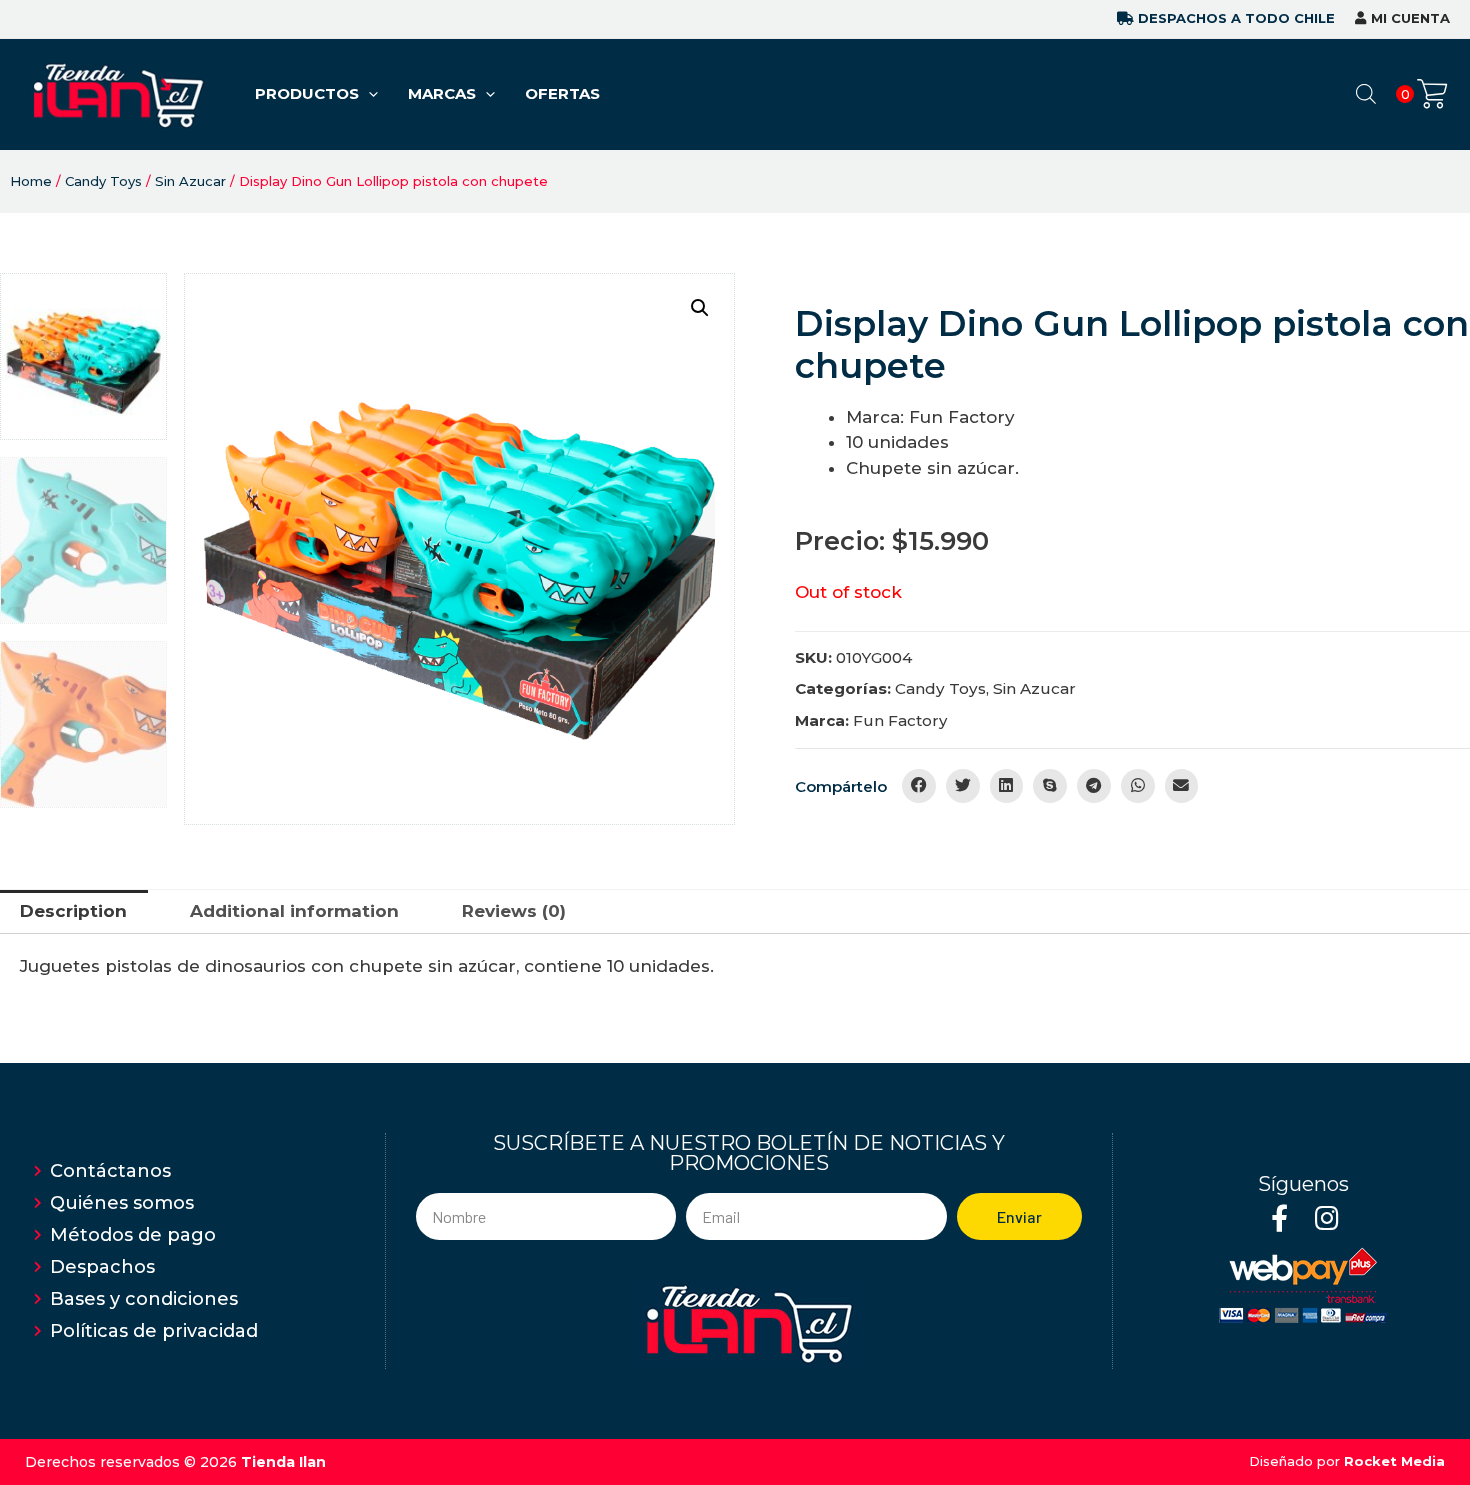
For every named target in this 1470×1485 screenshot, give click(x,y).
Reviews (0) (514, 911)
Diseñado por (1347, 1461)
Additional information (294, 911)
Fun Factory (900, 720)
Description (73, 911)
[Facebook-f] (1279, 1217)
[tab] (74, 912)
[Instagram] (1326, 1217)
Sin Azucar (190, 181)
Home (31, 181)
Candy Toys (103, 181)
